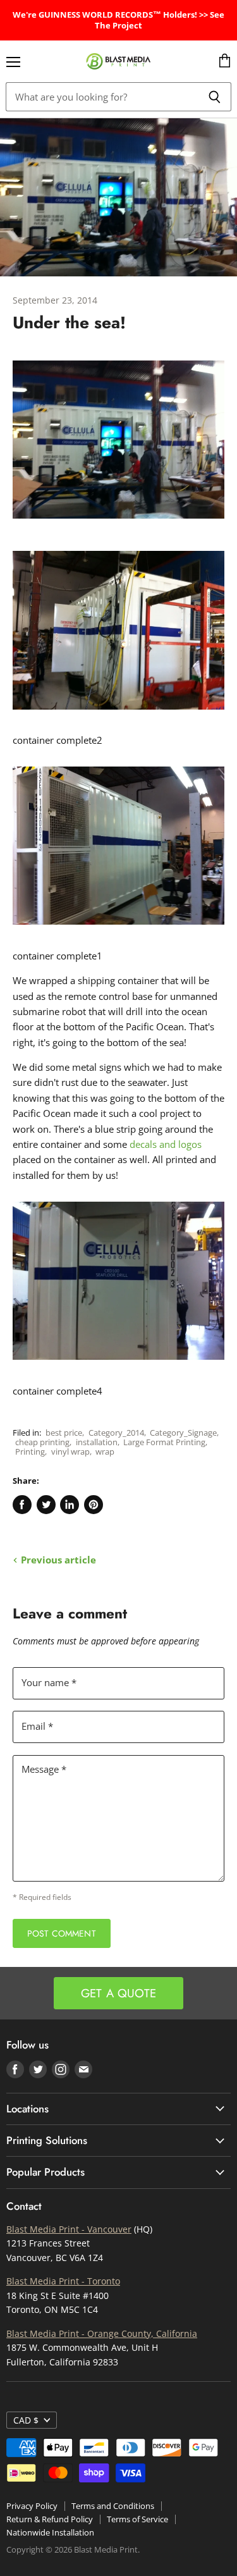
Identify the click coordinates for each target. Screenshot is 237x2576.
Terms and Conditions (113, 2506)
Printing (30, 1451)
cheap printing (42, 1442)
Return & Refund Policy (50, 2519)
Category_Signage (183, 1433)
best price (64, 1433)
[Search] (215, 97)
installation (97, 1442)
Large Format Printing (164, 1442)
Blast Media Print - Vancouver (69, 2229)
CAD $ (26, 2420)
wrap (105, 1451)
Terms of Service (137, 2519)
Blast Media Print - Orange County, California (102, 2333)
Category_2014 (116, 1433)
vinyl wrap (70, 1451)
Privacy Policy (32, 2506)
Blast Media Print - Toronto (63, 2281)
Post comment (62, 1933)
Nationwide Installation (50, 2532)
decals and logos (166, 1144)
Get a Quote (118, 1993)
